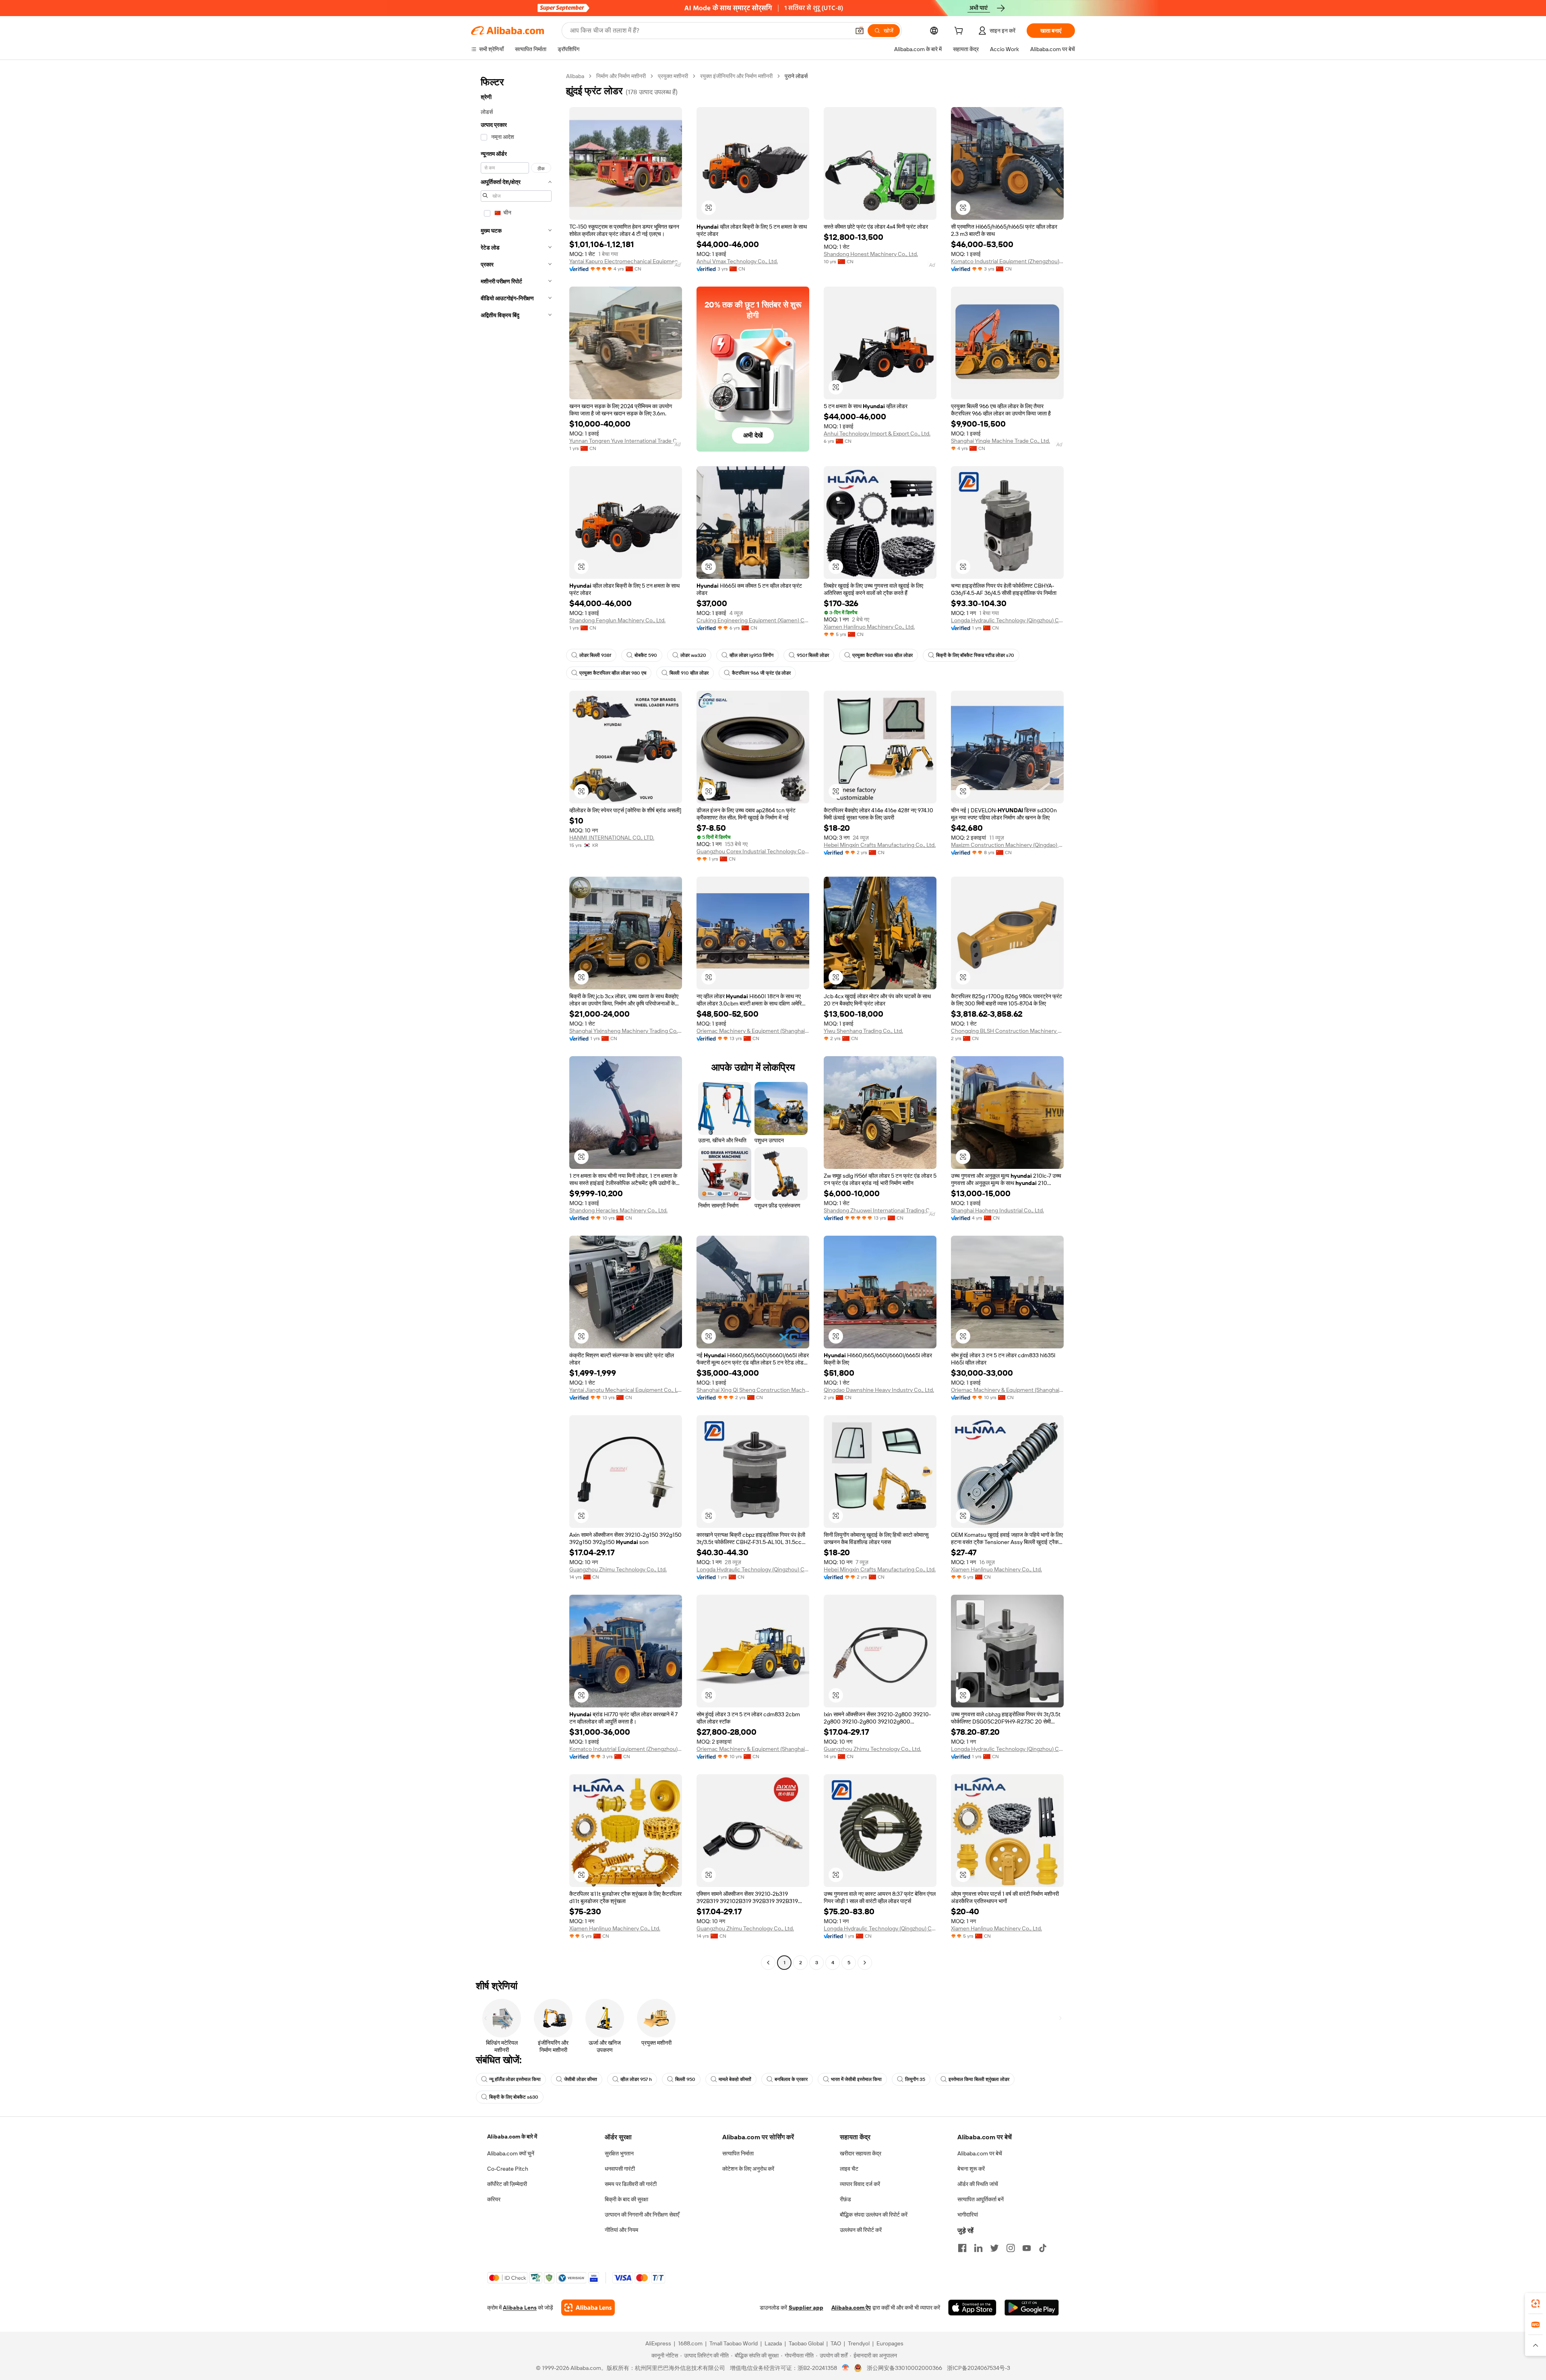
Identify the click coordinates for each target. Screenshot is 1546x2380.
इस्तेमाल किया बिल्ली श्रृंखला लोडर (979, 2079)
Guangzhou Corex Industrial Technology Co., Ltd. (753, 851)
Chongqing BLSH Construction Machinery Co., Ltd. (1007, 1031)
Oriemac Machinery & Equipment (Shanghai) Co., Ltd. (753, 1031)
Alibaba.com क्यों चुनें (511, 2153)
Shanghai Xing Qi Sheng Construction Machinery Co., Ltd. (753, 1390)
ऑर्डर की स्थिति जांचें (978, 2184)
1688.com (690, 2343)
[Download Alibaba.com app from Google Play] (1032, 2308)
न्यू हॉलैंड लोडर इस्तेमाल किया (515, 2079)
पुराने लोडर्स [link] (796, 76)
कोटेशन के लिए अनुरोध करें (748, 2169)
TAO (836, 2343)
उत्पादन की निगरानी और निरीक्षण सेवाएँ (642, 2215)
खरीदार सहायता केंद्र (861, 2153)
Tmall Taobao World (734, 2343)
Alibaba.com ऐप (851, 2308)
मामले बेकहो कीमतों (735, 2079)
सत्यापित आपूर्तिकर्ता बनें (981, 2199)
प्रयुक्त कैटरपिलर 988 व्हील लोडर (883, 655)
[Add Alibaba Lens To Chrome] (588, 2308)
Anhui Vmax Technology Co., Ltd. (737, 261)
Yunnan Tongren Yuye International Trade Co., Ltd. (626, 441)
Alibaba (575, 76)
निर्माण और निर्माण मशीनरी (621, 76)
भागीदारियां (968, 2215)
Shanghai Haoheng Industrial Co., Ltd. (997, 1210)
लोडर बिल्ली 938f (595, 655)
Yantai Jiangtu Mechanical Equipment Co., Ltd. (626, 1390)
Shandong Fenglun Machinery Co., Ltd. (617, 620)
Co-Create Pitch (508, 2169)
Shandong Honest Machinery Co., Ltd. (871, 254)
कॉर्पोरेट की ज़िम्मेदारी (507, 2184)
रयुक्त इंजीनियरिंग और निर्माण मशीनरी (736, 76)
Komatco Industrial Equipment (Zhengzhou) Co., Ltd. (1007, 261)
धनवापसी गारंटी (620, 2169)
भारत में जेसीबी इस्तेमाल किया (856, 2079)
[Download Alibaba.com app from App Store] (972, 2308)
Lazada (773, 2343)
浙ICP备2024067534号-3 (979, 2368)
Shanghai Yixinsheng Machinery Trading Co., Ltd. (626, 1031)
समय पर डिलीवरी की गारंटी (631, 2184)
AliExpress (658, 2343)
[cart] (960, 32)
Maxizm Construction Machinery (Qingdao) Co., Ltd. (1007, 845)
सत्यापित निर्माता (738, 2153)
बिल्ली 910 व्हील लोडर (689, 673)
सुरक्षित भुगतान (619, 2153)
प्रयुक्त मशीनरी (673, 76)
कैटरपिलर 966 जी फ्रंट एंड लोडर (761, 673)
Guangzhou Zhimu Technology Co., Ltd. (618, 1569)
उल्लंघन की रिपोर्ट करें (861, 2230)
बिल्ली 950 (685, 2079)
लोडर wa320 (693, 655)
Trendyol (859, 2343)
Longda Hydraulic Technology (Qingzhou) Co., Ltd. (1007, 620)
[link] (1536, 2304)
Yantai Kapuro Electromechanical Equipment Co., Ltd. (626, 261)
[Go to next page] (865, 1963)
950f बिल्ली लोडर (813, 655)
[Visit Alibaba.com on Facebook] (962, 2248)
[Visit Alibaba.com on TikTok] (1043, 2248)
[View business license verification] (846, 2368)
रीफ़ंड (845, 2199)
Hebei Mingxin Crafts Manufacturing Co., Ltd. (880, 845)
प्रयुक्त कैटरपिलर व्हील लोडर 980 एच (613, 673)
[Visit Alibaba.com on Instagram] (1011, 2248)
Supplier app (806, 2308)
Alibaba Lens (520, 2308)
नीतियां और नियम (621, 2230)
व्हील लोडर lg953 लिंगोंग (751, 655)
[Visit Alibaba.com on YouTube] (1027, 2248)
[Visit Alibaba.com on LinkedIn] (978, 2248)
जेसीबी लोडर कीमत (581, 2079)
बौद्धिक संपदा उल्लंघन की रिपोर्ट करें (874, 2215)
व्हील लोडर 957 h (636, 2079)
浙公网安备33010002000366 (904, 2368)
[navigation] (516, 1020)
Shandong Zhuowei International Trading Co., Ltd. (880, 1210)
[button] (860, 31)
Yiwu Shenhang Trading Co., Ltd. (863, 1031)
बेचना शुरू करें (971, 2169)
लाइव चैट (849, 2169)
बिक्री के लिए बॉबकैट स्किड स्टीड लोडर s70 (975, 655)
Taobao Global (806, 2343)
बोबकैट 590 (646, 655)
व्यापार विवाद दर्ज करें (860, 2184)
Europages (890, 2343)
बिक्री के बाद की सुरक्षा (626, 2199)
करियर (494, 2199)
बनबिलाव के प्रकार (791, 2079)
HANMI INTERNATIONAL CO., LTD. (612, 838)
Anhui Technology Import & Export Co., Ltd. (877, 433)
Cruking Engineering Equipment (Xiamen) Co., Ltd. (753, 620)
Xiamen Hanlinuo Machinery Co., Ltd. (869, 627)
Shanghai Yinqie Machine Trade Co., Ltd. (1000, 441)
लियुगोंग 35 (915, 2079)
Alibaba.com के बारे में (512, 2136)
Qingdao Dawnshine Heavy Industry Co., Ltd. (879, 1390)
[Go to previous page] (768, 1963)
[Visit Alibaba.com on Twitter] (994, 2248)
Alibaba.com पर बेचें (980, 2153)
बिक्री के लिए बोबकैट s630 (514, 2097)
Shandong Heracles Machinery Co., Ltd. (618, 1210)
